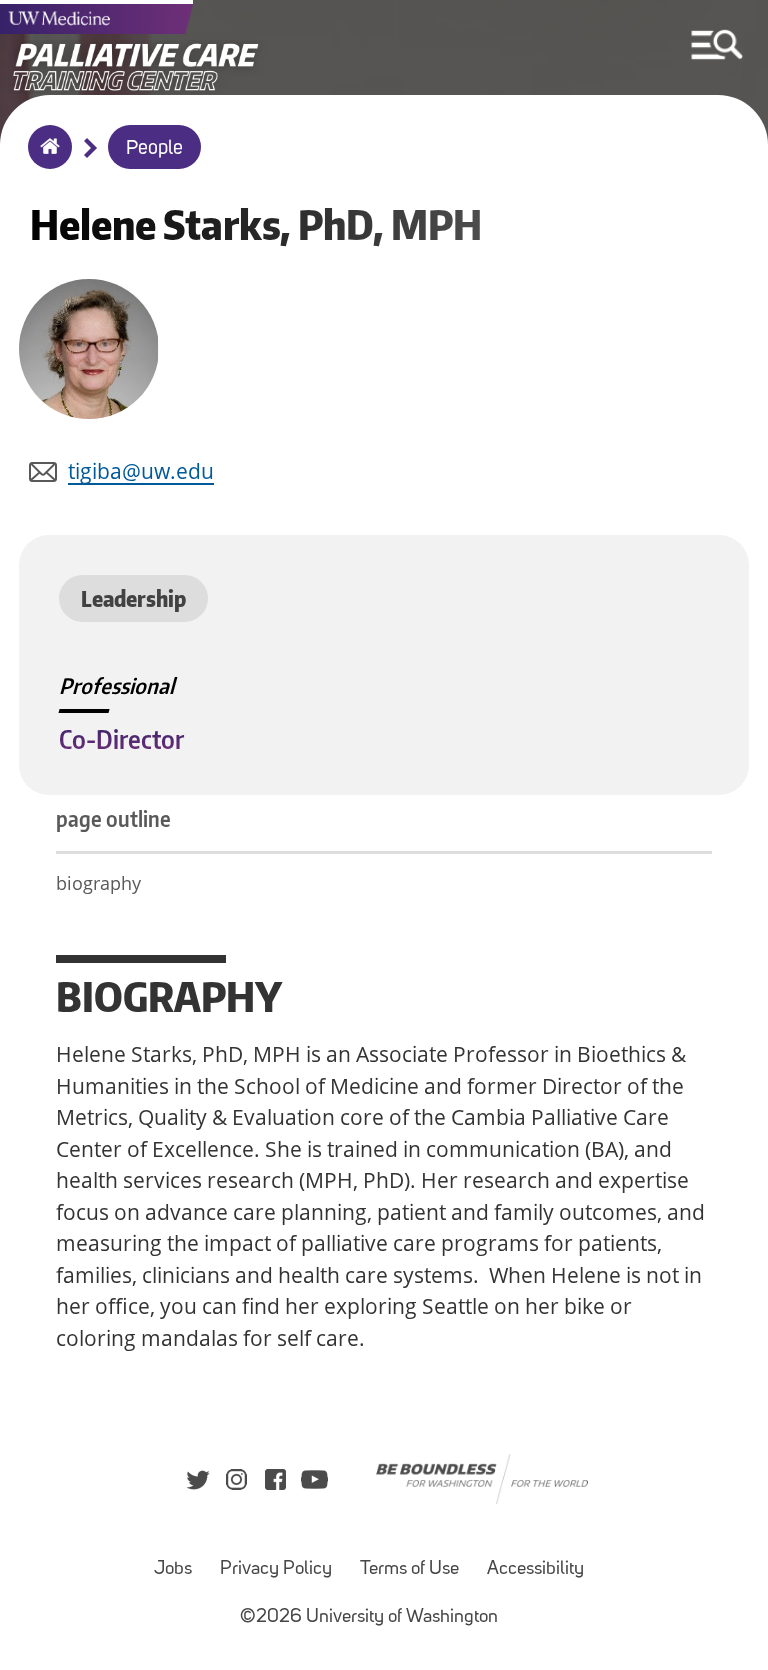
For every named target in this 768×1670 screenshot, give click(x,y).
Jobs (173, 1569)
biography (98, 883)
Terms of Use (409, 1569)
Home (45, 160)
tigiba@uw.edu (141, 471)
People (154, 149)
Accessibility (535, 1569)
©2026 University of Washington (369, 1617)
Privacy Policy (276, 1569)
